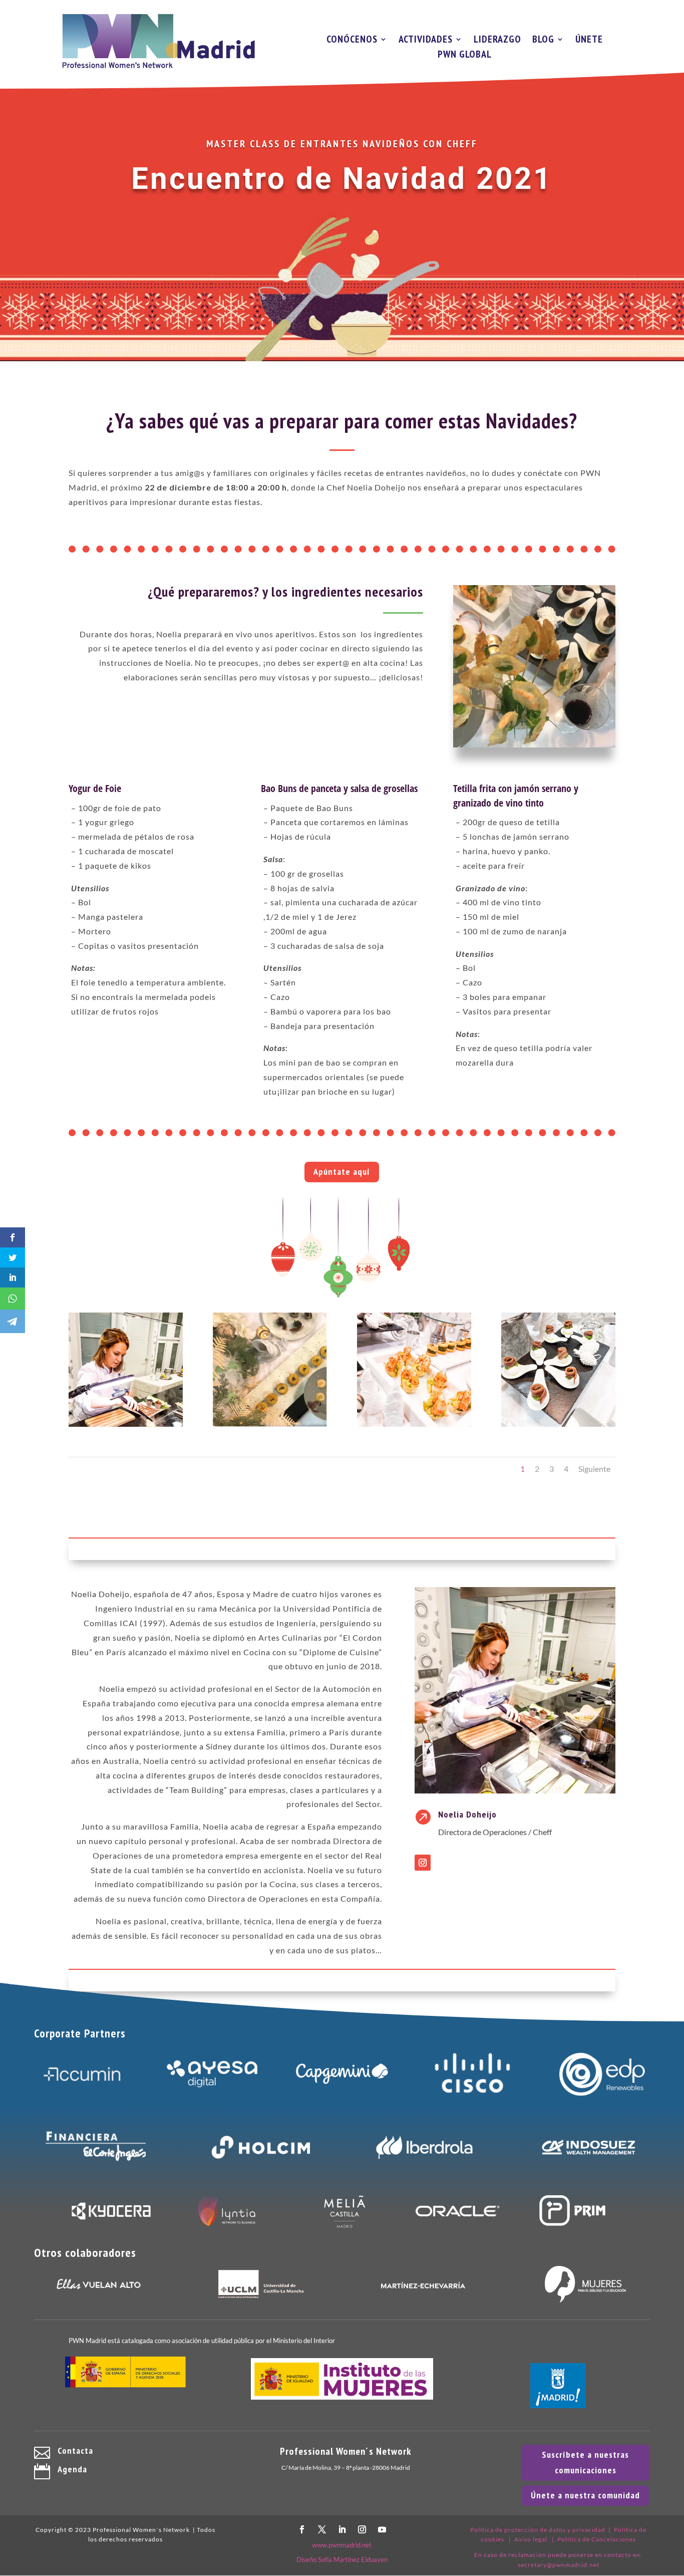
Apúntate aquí (342, 1172)
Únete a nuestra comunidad (585, 2495)
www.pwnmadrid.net (342, 2545)
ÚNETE (589, 41)
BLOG (543, 41)
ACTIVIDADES (426, 41)
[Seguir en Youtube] (382, 2529)
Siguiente (594, 1469)
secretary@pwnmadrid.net (559, 2565)
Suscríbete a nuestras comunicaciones (585, 2462)
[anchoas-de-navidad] (270, 1424)
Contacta (75, 2451)
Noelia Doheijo (467, 1814)
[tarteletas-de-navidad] (414, 1424)
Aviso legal (531, 2539)
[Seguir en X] (322, 2529)
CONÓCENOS (352, 41)
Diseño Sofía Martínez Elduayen (342, 2559)
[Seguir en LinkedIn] (342, 2529)
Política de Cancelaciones (597, 2539)
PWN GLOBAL (465, 56)
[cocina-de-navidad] (126, 1424)
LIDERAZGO (497, 41)
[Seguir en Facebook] (302, 2529)
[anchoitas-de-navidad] (558, 1424)
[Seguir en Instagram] (423, 1863)
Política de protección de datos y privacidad (538, 2530)
